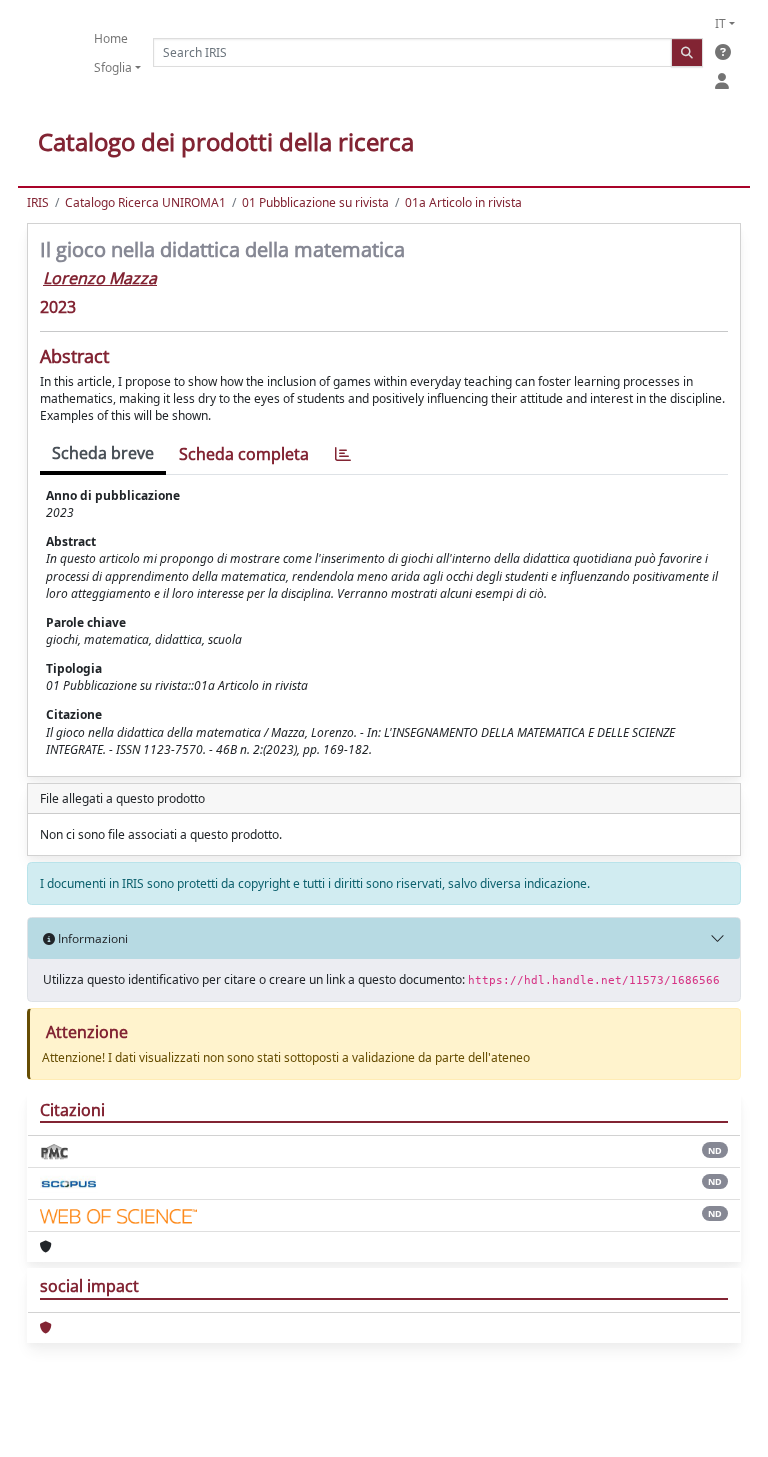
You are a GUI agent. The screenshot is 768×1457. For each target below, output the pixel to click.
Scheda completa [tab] (244, 454)
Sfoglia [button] (113, 67)
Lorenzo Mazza (100, 278)
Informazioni (91, 938)
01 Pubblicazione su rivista (315, 202)
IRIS (38, 202)
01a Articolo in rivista (463, 202)
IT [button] (720, 23)
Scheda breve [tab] (103, 453)
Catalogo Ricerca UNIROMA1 (145, 202)
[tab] (343, 454)
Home (111, 38)
